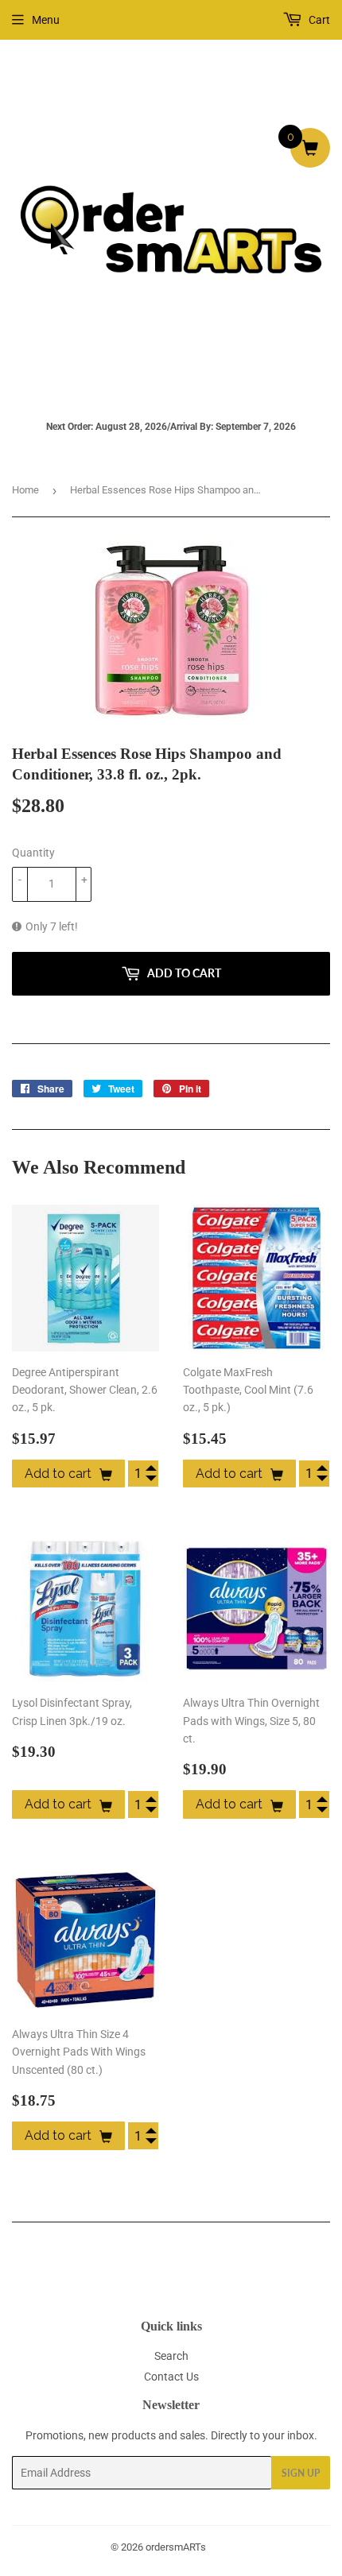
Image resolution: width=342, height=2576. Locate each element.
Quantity (33, 853)
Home (25, 490)
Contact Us (171, 2377)
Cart (318, 20)
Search (171, 2356)
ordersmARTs (176, 2547)
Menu (46, 20)
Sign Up (301, 2473)
